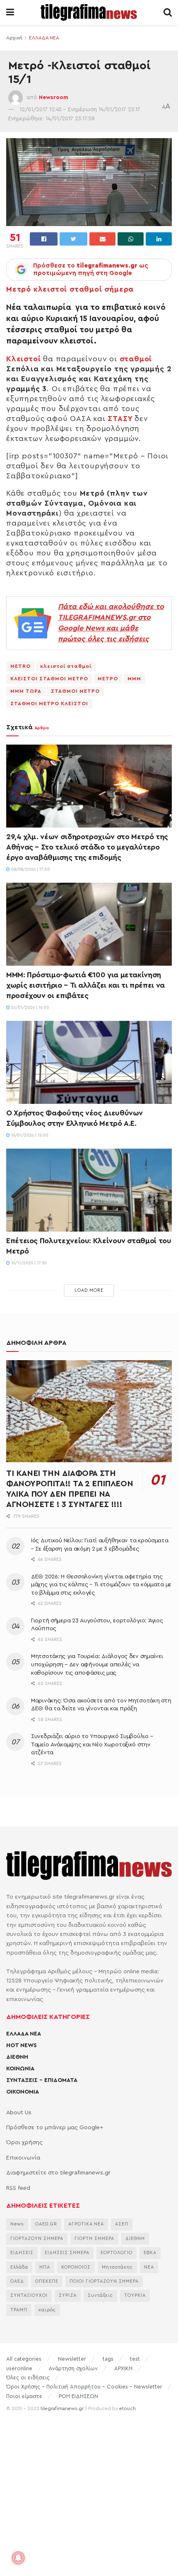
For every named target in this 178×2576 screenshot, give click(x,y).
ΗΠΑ (45, 2267)
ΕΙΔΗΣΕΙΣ (22, 2253)
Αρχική (14, 38)
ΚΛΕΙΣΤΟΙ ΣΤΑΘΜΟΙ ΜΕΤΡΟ (49, 679)
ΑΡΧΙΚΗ (123, 2368)
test (135, 2359)
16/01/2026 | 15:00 (29, 1135)
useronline (19, 2368)
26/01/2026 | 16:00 (30, 1008)
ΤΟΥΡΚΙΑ (135, 2295)
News (17, 2224)
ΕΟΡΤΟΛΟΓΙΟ (117, 2253)
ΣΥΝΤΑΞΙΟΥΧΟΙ (29, 2295)
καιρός (47, 2310)
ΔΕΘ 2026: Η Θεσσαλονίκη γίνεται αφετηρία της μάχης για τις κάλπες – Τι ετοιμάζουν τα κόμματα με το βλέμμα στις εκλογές (101, 1585)
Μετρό (19, 289)
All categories (24, 2359)
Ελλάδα (19, 2267)
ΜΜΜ (134, 679)
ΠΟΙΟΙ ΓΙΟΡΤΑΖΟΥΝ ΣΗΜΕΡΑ (104, 2281)
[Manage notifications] (18, 2558)
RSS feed (18, 2188)
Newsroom (54, 97)
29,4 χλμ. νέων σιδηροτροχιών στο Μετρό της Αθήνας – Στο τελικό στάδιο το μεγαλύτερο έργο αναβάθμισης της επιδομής (87, 847)
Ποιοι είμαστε (24, 2396)
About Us (19, 2113)
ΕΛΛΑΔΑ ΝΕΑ (44, 38)
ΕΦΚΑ (150, 2253)
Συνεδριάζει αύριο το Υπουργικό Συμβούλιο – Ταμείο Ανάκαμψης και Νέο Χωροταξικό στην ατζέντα (92, 1745)
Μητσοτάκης (117, 2267)
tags (108, 2359)
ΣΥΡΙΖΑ (68, 2295)
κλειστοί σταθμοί (66, 666)
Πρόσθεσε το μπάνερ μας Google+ (55, 2128)
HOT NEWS (22, 2045)
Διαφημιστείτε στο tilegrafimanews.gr (58, 2173)
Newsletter (72, 2359)
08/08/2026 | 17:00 (30, 869)
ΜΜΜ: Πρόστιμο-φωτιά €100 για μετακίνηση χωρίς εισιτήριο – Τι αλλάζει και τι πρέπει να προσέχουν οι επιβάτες (85, 985)
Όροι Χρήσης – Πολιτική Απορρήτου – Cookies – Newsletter (84, 2387)
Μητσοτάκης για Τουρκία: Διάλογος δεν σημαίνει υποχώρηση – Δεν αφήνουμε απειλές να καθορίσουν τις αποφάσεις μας (97, 1664)
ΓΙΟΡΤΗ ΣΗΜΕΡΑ (94, 2239)
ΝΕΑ (149, 2267)
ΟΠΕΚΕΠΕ (47, 2281)
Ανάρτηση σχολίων (73, 2368)
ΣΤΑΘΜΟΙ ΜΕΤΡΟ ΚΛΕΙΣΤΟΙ (49, 704)
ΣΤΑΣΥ (119, 419)
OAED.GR (46, 2224)
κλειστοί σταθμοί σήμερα (84, 289)
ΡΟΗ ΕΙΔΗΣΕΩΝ (78, 2396)
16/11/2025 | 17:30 (28, 1263)
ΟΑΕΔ (17, 2281)
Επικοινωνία (23, 2158)
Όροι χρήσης (24, 2143)
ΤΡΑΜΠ (19, 2310)
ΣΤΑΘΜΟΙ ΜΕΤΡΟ (75, 691)
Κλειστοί (23, 359)
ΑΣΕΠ (122, 2224)
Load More (89, 1290)
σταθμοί (136, 359)
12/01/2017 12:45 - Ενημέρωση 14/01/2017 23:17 (80, 109)
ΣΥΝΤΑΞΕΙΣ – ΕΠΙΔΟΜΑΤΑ (42, 2080)
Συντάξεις (100, 2295)
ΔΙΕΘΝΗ (17, 2057)
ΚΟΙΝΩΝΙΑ (20, 2069)
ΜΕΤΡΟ (108, 679)
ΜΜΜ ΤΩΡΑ (26, 691)
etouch (127, 2408)
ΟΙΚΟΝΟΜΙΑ (23, 2092)
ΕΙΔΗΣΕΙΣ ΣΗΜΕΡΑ (67, 2253)
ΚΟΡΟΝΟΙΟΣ (76, 2267)
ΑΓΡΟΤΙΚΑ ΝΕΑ (86, 2224)
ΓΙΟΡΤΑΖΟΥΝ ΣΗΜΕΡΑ (37, 2239)
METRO (20, 666)
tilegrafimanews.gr (62, 2408)
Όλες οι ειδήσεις (28, 2378)
